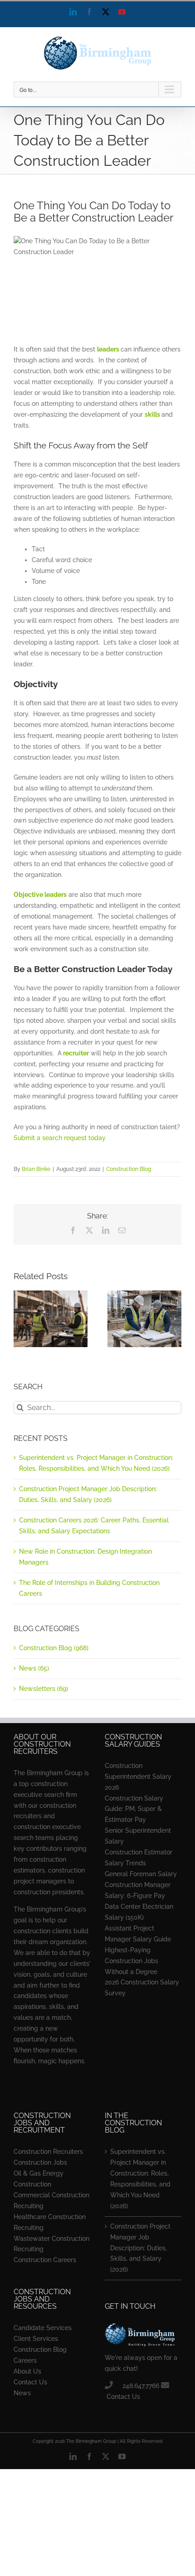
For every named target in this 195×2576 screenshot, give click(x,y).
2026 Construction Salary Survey (142, 1988)
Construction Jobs (40, 2162)
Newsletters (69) (44, 1689)
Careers (25, 2360)
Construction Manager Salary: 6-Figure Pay (138, 1890)
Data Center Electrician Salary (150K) (139, 1912)
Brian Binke (36, 1169)
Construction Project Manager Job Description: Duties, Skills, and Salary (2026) (140, 2248)
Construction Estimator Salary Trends (139, 1858)
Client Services (36, 2339)
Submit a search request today (60, 1138)
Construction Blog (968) (54, 1648)
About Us (27, 2371)
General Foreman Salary (141, 1874)
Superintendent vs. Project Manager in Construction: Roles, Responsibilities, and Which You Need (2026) (140, 2179)
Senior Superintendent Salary (138, 1836)
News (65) (34, 1668)
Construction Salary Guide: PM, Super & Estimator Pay (134, 1809)
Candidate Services (43, 2328)
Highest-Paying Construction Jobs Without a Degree (132, 1961)
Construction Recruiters (48, 2152)
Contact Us (30, 2382)
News (22, 2393)
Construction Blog (129, 1169)
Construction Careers (45, 2260)
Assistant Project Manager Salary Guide (138, 1934)
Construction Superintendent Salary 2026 (138, 1777)
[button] (20, 1319)
